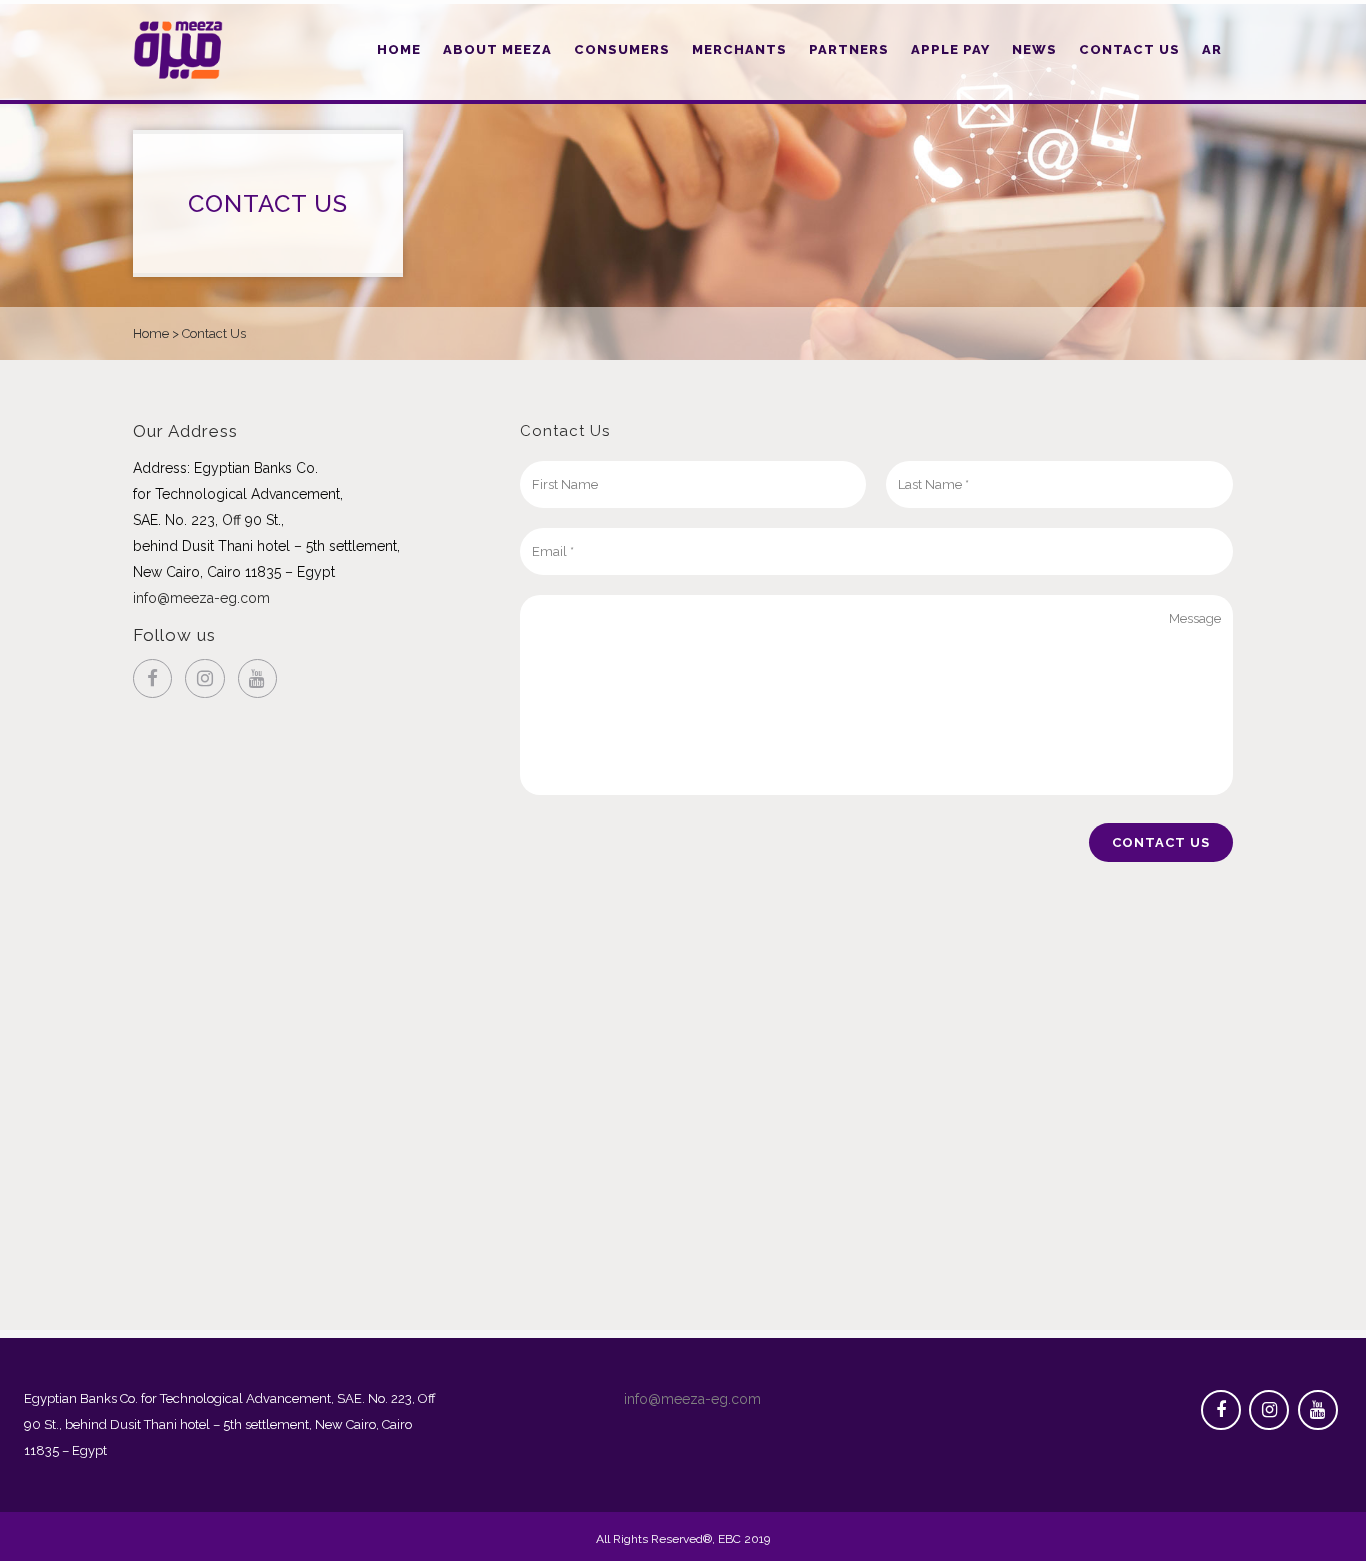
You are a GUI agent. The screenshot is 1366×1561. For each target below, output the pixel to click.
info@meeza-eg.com (201, 598)
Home (151, 333)
